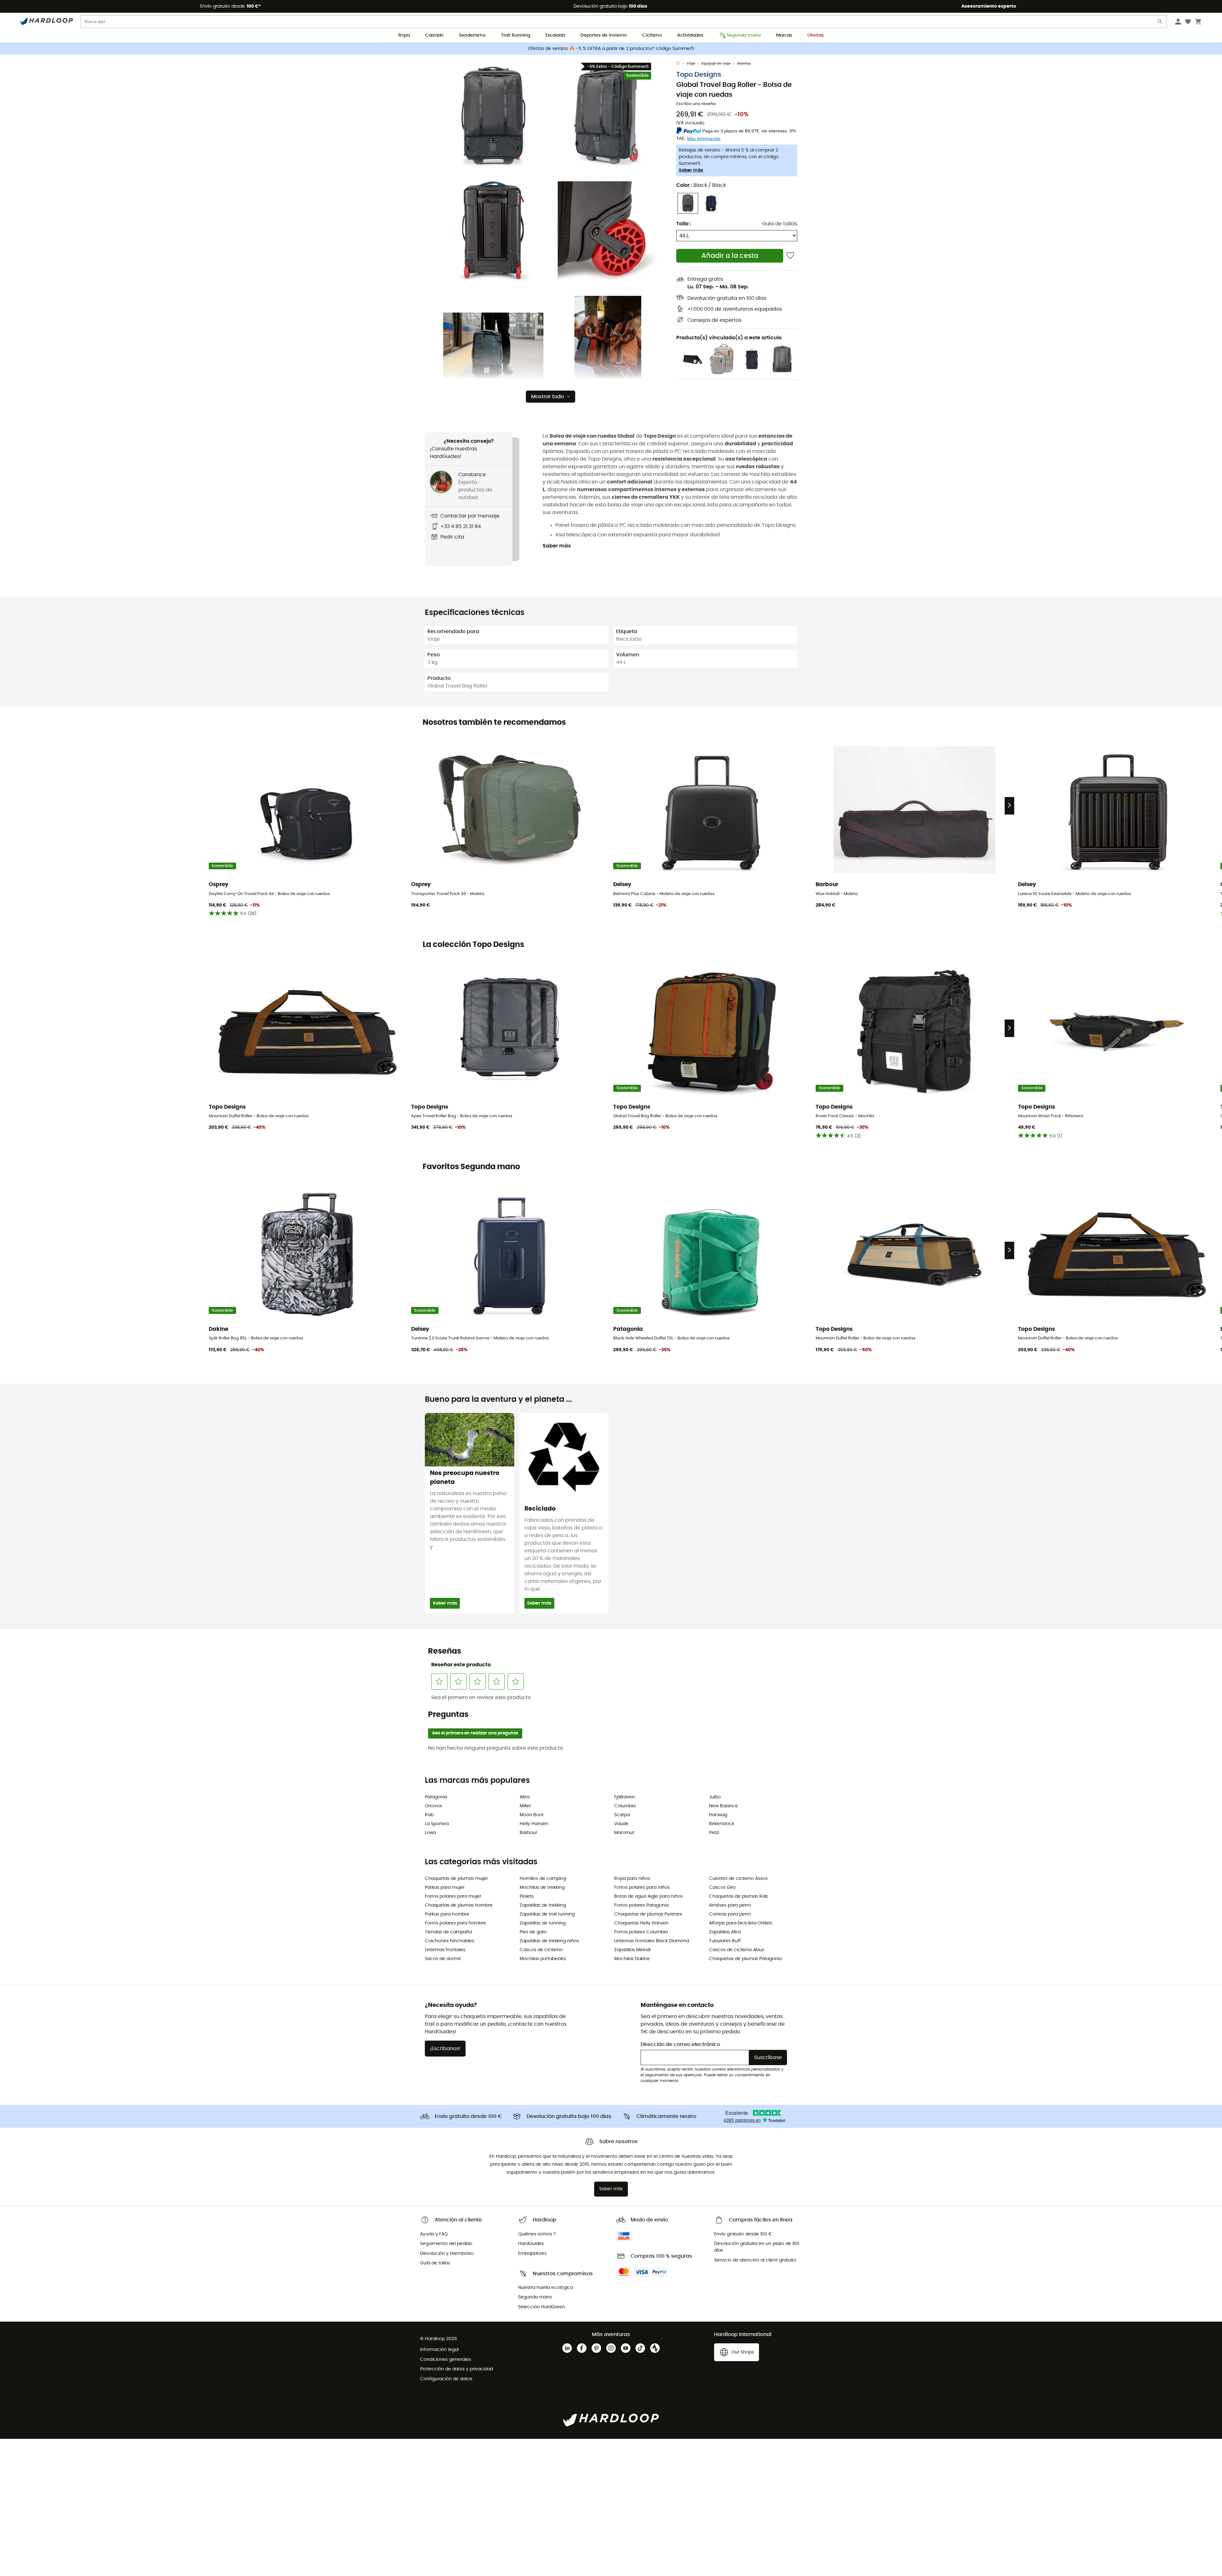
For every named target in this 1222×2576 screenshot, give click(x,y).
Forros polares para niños (642, 1888)
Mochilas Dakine (632, 1959)
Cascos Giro (722, 1888)
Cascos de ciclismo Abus (737, 1950)
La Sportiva (437, 1824)
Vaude (621, 1824)
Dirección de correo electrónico (680, 2044)
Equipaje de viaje (716, 64)
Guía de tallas (780, 224)
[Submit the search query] (1160, 23)
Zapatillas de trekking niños (549, 1941)
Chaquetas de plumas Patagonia (745, 1959)
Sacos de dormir (443, 1959)
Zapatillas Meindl (632, 1950)
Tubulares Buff (725, 1941)
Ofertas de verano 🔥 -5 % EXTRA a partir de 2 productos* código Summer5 (611, 49)
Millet (525, 1806)
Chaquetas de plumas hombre (459, 1905)
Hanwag (718, 1815)
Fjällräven (625, 1797)
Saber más (691, 170)
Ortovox (433, 1806)
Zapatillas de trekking (543, 1905)
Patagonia (436, 1797)
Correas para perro (730, 1914)
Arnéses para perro (730, 1905)
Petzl (714, 1833)
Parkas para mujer (445, 1888)
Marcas (784, 35)
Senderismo (472, 35)
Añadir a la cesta (730, 256)
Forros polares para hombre (455, 1923)
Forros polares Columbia (641, 1932)
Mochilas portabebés (543, 1959)
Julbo (715, 1797)
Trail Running (516, 35)
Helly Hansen (534, 1824)
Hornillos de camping (543, 1879)
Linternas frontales (445, 1950)
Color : (701, 185)
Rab (429, 1815)
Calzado (434, 35)
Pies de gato (533, 1932)
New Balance (723, 1806)
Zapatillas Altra (725, 1932)
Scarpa (622, 1815)
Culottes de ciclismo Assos (738, 1879)
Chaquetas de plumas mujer (456, 1879)
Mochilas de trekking (542, 1888)
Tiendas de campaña (448, 1932)
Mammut (624, 1833)
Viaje (691, 64)
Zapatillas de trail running (547, 1914)
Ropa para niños (632, 1879)
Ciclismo (652, 35)
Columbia (625, 1806)
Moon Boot (532, 1815)
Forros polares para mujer (453, 1896)
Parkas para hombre (447, 1914)
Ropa (404, 35)
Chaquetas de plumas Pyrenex (648, 1914)
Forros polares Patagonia (641, 1905)
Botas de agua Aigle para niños (648, 1896)
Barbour (528, 1833)
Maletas (744, 64)
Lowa (430, 1833)
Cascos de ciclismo (541, 1950)
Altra (525, 1797)
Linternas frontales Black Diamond (652, 1941)
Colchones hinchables (449, 1941)
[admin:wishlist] (790, 256)
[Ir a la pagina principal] (681, 64)
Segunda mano (744, 35)
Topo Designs (699, 75)
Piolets (527, 1896)
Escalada (555, 35)
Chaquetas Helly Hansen (641, 1923)
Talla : (684, 224)
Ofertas (815, 35)
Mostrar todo (548, 397)
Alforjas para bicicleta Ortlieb (741, 1923)
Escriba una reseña (696, 104)
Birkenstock (722, 1824)
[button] (493, 117)
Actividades (690, 35)
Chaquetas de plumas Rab (738, 1896)
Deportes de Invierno (604, 35)
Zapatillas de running (543, 1923)
